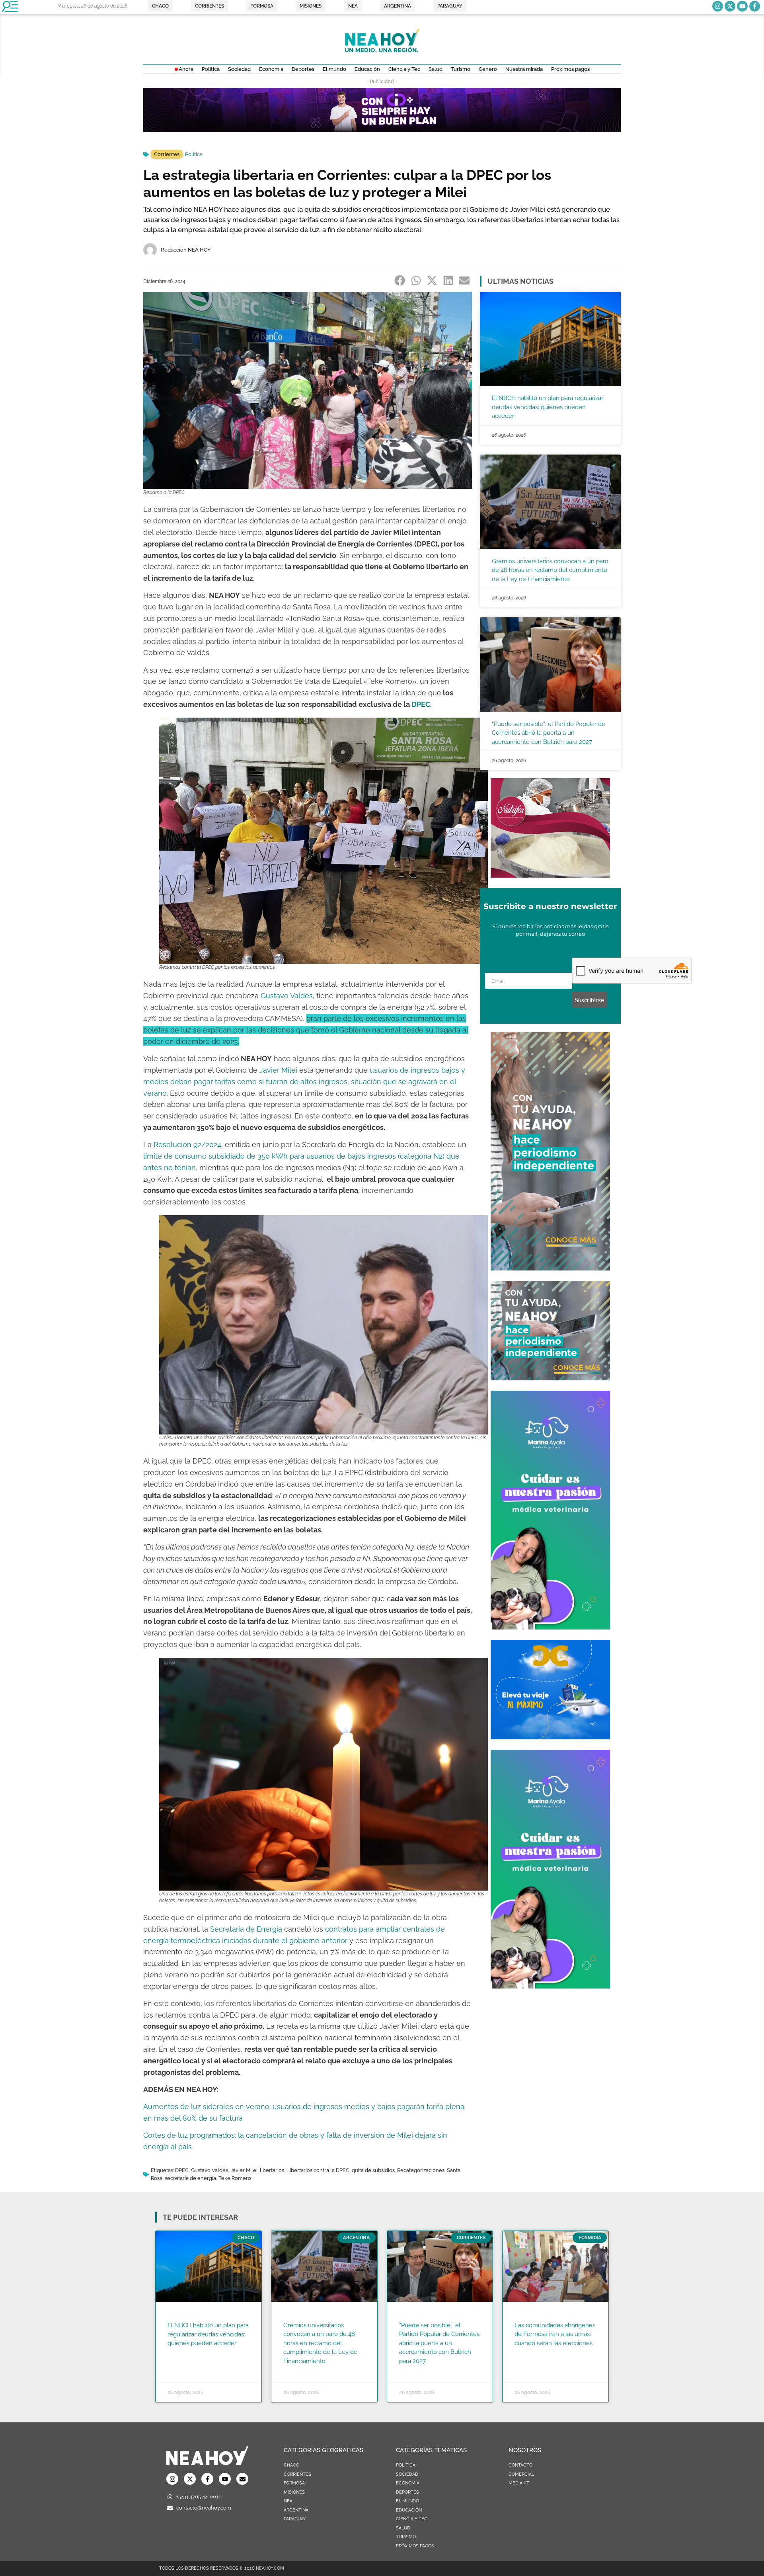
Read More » (183, 2354)
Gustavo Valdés (287, 996)
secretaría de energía (190, 2178)
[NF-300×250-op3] (550, 875)
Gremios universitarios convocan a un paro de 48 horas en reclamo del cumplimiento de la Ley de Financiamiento (550, 570)
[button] (400, 281)
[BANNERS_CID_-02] (382, 130)
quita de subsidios (373, 2170)
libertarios (272, 2170)
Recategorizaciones (421, 2170)
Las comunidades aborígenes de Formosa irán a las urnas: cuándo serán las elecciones (555, 2334)
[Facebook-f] (755, 6)
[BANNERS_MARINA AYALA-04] (550, 1627)
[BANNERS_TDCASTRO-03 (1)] (550, 1737)
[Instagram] (718, 6)
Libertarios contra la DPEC (318, 2170)
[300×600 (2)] (550, 1268)
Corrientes (167, 154)
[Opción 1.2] (550, 1378)
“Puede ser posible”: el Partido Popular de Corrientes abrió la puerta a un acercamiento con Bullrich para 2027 (549, 733)
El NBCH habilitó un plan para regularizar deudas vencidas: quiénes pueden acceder (548, 407)
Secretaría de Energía (246, 1929)
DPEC (421, 704)
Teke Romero (235, 2178)
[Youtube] (742, 6)
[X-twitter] (730, 6)
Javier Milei (278, 1070)
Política (194, 154)
